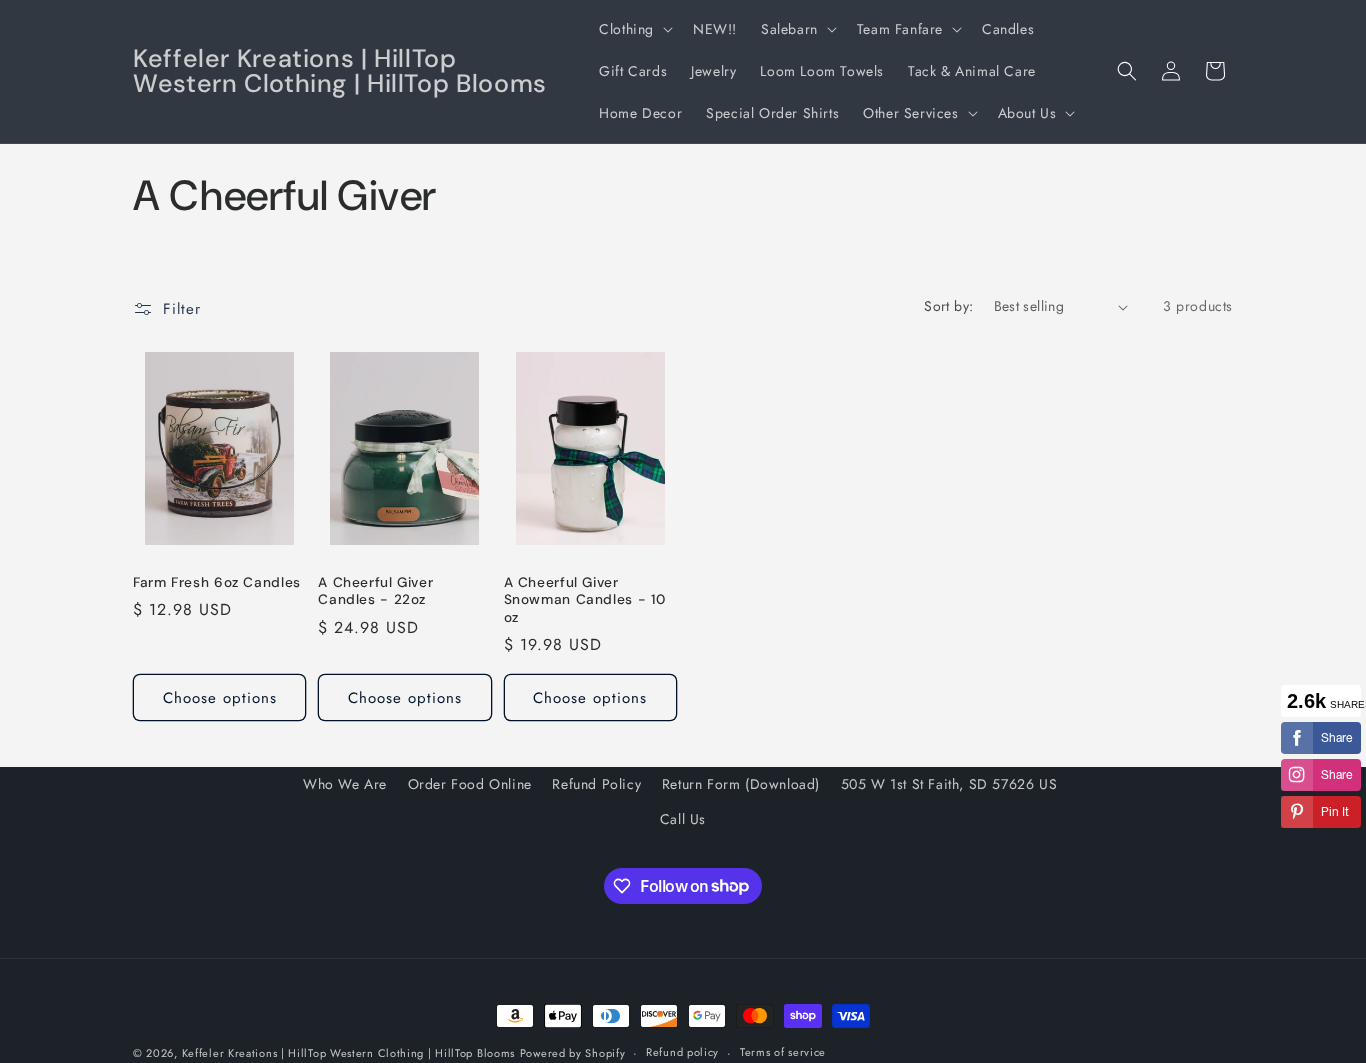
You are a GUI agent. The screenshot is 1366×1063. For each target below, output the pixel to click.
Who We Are (345, 784)
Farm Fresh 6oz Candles (217, 582)
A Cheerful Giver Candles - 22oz (375, 591)
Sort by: (948, 306)
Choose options (220, 698)
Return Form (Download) (741, 784)
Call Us (683, 819)
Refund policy (682, 1052)
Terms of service (783, 1052)
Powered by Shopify (573, 1053)
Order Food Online (470, 784)
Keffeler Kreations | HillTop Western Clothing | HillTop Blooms (348, 1053)
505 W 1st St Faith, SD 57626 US (949, 784)
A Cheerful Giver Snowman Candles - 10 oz (585, 600)
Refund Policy (596, 784)
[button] (634, 29)
